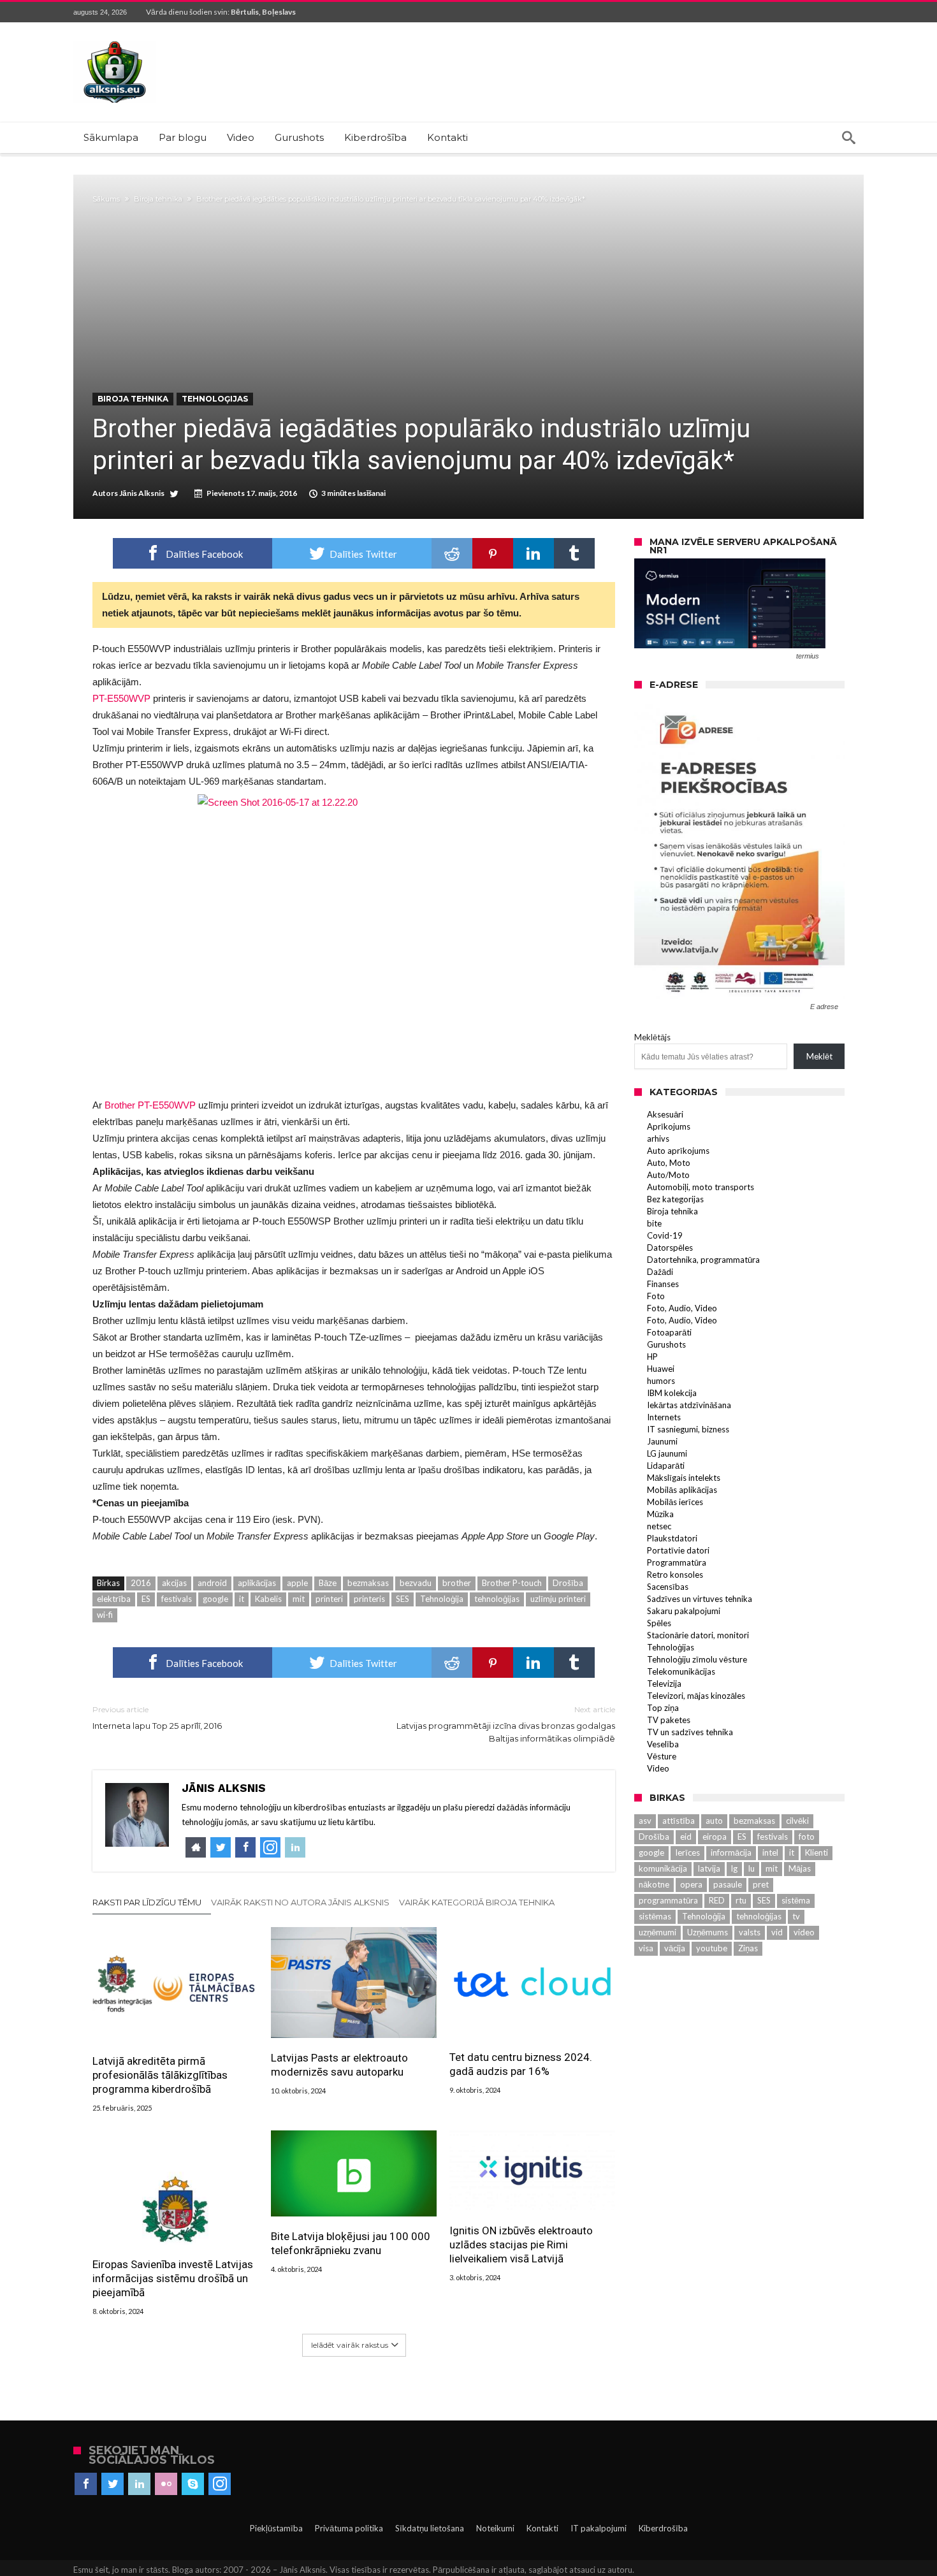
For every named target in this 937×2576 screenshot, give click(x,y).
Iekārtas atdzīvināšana (689, 1405)
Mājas (800, 1868)
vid (777, 1932)
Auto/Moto (668, 1175)
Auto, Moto (669, 1163)
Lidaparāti (666, 1466)
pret (761, 1884)
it (242, 1599)
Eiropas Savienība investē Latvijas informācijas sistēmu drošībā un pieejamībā (173, 2278)
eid (686, 1837)
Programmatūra (677, 1562)
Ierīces (687, 1852)
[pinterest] (493, 553)
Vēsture (662, 1756)
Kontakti (542, 2528)
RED (717, 1900)
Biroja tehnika (158, 199)
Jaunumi (662, 1441)
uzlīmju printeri (558, 1599)
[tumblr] (574, 553)
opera (691, 1884)
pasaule (728, 1884)
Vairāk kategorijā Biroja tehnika (477, 1902)
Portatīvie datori (678, 1550)
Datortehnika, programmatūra (703, 1260)
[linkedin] (534, 553)
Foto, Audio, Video (682, 1308)
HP (652, 1357)
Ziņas (748, 1948)
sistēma (796, 1900)
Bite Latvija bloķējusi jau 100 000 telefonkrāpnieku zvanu (351, 2243)
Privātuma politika (349, 2528)
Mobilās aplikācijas (682, 1490)
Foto (656, 1296)
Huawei (661, 1369)
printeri (329, 1599)
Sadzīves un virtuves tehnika (700, 1599)
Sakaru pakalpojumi (684, 1611)
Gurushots (666, 1344)
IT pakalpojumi (599, 2528)
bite (654, 1223)
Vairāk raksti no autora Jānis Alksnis (300, 1902)
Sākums (106, 199)
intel (770, 1852)
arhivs (658, 1139)
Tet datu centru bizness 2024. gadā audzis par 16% (521, 2064)
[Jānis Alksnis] (115, 41)
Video (658, 1768)
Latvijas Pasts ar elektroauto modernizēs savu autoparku (339, 2065)
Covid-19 (665, 1235)
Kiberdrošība (663, 2528)
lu (752, 1868)
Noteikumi (495, 2528)
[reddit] (452, 553)
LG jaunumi (667, 1453)
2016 (141, 1583)
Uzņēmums (708, 1932)
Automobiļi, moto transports (701, 1187)
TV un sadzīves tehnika (690, 1732)
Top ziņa (663, 1708)
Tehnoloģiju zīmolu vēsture (697, 1659)
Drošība (568, 1583)
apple (297, 1583)
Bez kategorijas (675, 1199)
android (212, 1583)
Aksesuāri (665, 1114)
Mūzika (660, 1514)
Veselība (663, 1744)
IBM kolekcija (672, 1393)
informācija (731, 1852)
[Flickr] (166, 2484)
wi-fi (105, 1615)
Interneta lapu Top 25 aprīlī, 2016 (157, 1718)
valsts (750, 1932)
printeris (369, 1599)
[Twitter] (113, 2484)
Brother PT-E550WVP (150, 1105)
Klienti (817, 1852)
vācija (675, 1948)
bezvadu (416, 1583)
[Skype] (193, 2484)
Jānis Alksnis (142, 493)
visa (646, 1948)
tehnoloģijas (497, 1599)
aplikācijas (257, 1583)
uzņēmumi (657, 1932)
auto (714, 1821)
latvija (709, 1868)
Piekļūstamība (276, 2528)
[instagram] (220, 2484)
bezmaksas (368, 1583)
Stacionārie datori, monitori (698, 1635)
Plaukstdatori (672, 1538)
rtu (741, 1900)
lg (734, 1868)
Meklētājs (652, 1037)
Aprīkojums (669, 1126)
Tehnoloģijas (215, 399)
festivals (177, 1599)
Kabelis (268, 1599)
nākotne (654, 1884)
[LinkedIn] (139, 2484)
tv (796, 1916)
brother (457, 1583)
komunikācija (663, 1868)
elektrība (114, 1599)
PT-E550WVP (121, 698)
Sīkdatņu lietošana (430, 2528)
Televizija (664, 1684)
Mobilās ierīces (675, 1502)
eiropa (715, 1837)
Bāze (328, 1583)
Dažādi (660, 1272)
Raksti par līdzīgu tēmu (147, 1902)
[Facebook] (86, 2484)
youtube (712, 1948)
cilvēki (797, 1821)
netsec (659, 1526)
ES (146, 1599)
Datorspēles (670, 1248)
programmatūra (668, 1900)
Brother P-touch (512, 1583)
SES (403, 1599)
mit (299, 1599)
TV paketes (669, 1720)
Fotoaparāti (669, 1332)
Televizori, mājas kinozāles (696, 1696)
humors (661, 1381)
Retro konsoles (675, 1575)
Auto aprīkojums (678, 1151)
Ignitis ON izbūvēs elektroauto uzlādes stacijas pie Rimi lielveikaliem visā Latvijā (521, 2245)
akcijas (174, 1583)
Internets (664, 1417)
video (804, 1932)
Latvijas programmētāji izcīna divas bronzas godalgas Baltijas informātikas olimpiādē (506, 1724)
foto (807, 1837)
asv (645, 1821)
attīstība (679, 1821)
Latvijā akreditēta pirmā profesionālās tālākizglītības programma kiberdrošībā (160, 2075)
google (215, 1599)
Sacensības (668, 1587)
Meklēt (819, 1056)
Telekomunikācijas (681, 1671)
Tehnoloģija (442, 1599)
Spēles (659, 1623)
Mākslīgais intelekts (684, 1478)
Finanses (663, 1284)
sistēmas (655, 1916)
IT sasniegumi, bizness (688, 1429)
